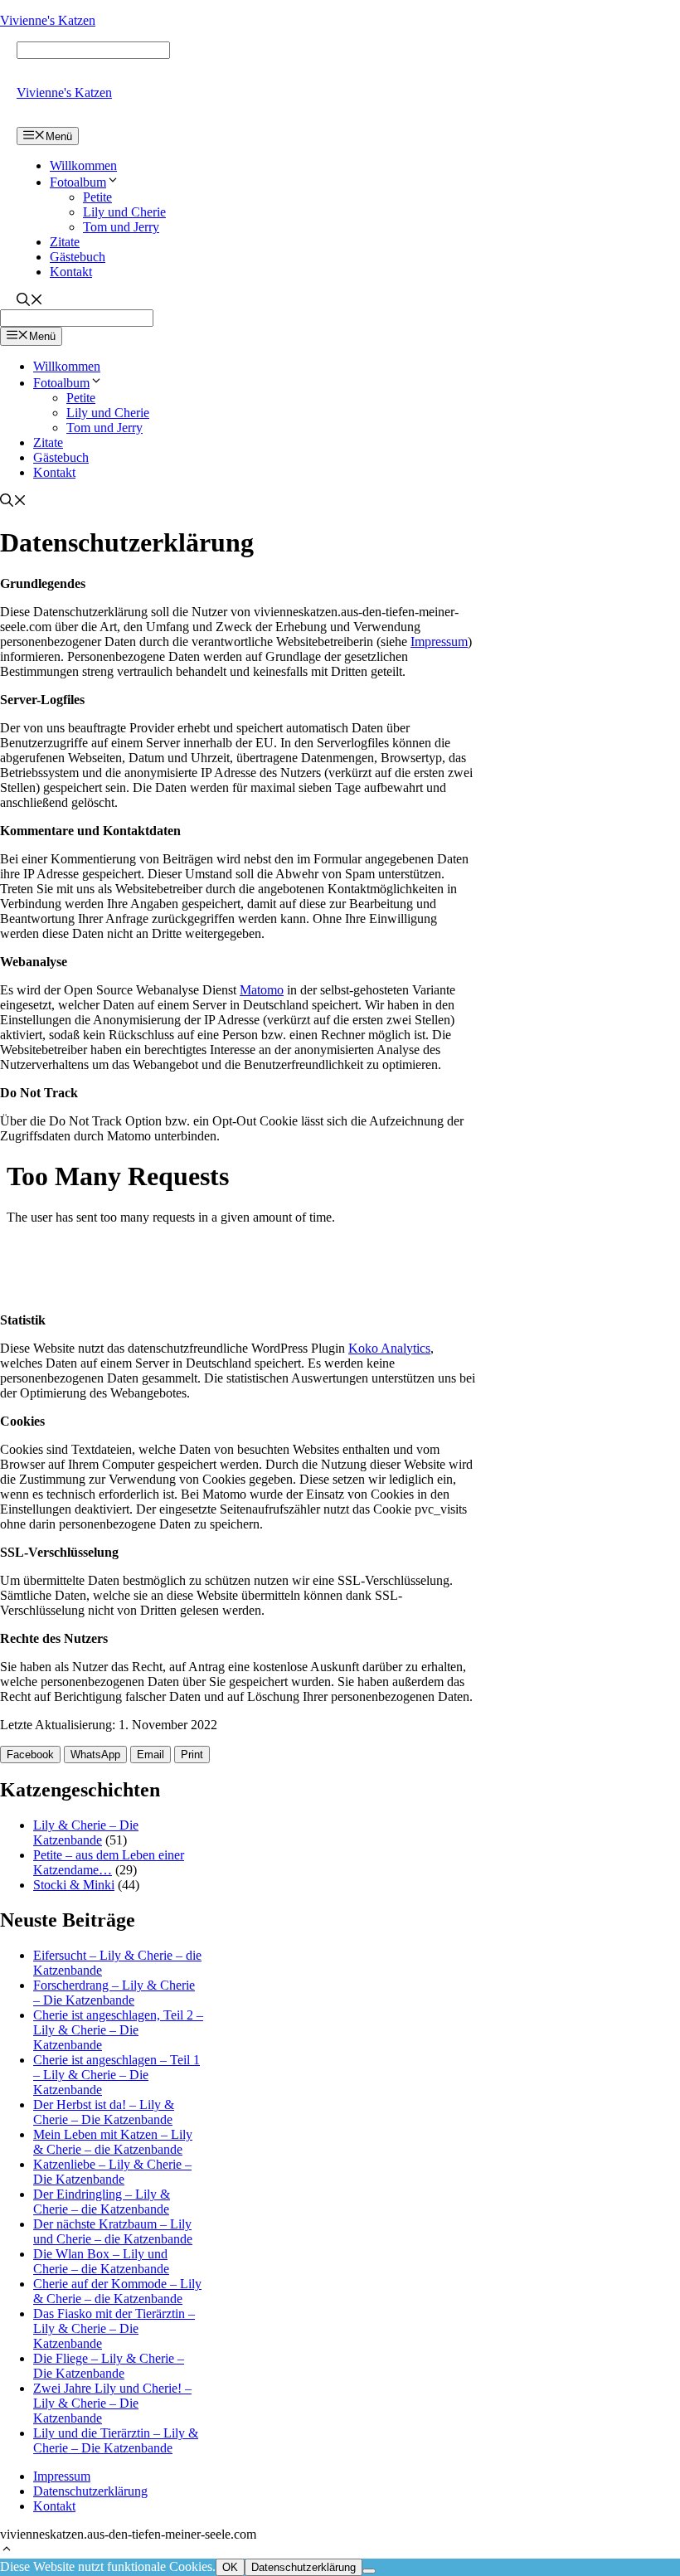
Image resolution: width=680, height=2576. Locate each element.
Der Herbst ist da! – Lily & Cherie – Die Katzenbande (104, 2112)
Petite (97, 197)
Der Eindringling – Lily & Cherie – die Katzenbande (102, 2202)
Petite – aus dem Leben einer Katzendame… (109, 1862)
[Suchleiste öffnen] (30, 301)
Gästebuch (78, 257)
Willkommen (83, 165)
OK (230, 2567)
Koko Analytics (389, 1348)
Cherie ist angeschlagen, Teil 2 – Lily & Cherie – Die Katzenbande (118, 2030)
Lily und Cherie (124, 212)
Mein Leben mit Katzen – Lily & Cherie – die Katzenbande (113, 2142)
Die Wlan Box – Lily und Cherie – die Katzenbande (101, 2261)
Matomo (262, 990)
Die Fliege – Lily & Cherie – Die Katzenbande (109, 2366)
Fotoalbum (78, 182)
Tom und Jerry (121, 227)
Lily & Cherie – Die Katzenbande (86, 1832)
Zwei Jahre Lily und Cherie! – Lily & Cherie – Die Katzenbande (112, 2403)
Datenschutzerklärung (90, 2491)
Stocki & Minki (74, 1885)
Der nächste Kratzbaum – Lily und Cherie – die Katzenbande (113, 2231)
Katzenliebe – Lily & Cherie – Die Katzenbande (112, 2172)
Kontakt (71, 272)
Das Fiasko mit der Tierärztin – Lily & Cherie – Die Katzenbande (114, 2328)
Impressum (439, 642)
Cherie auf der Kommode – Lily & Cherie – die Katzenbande (117, 2291)
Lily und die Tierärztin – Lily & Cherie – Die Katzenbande (116, 2440)
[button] (7, 2551)
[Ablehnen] (369, 2571)
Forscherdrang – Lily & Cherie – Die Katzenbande (114, 1993)
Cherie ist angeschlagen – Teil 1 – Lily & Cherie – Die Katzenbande (117, 2075)
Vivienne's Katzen (48, 20)
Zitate (65, 242)
